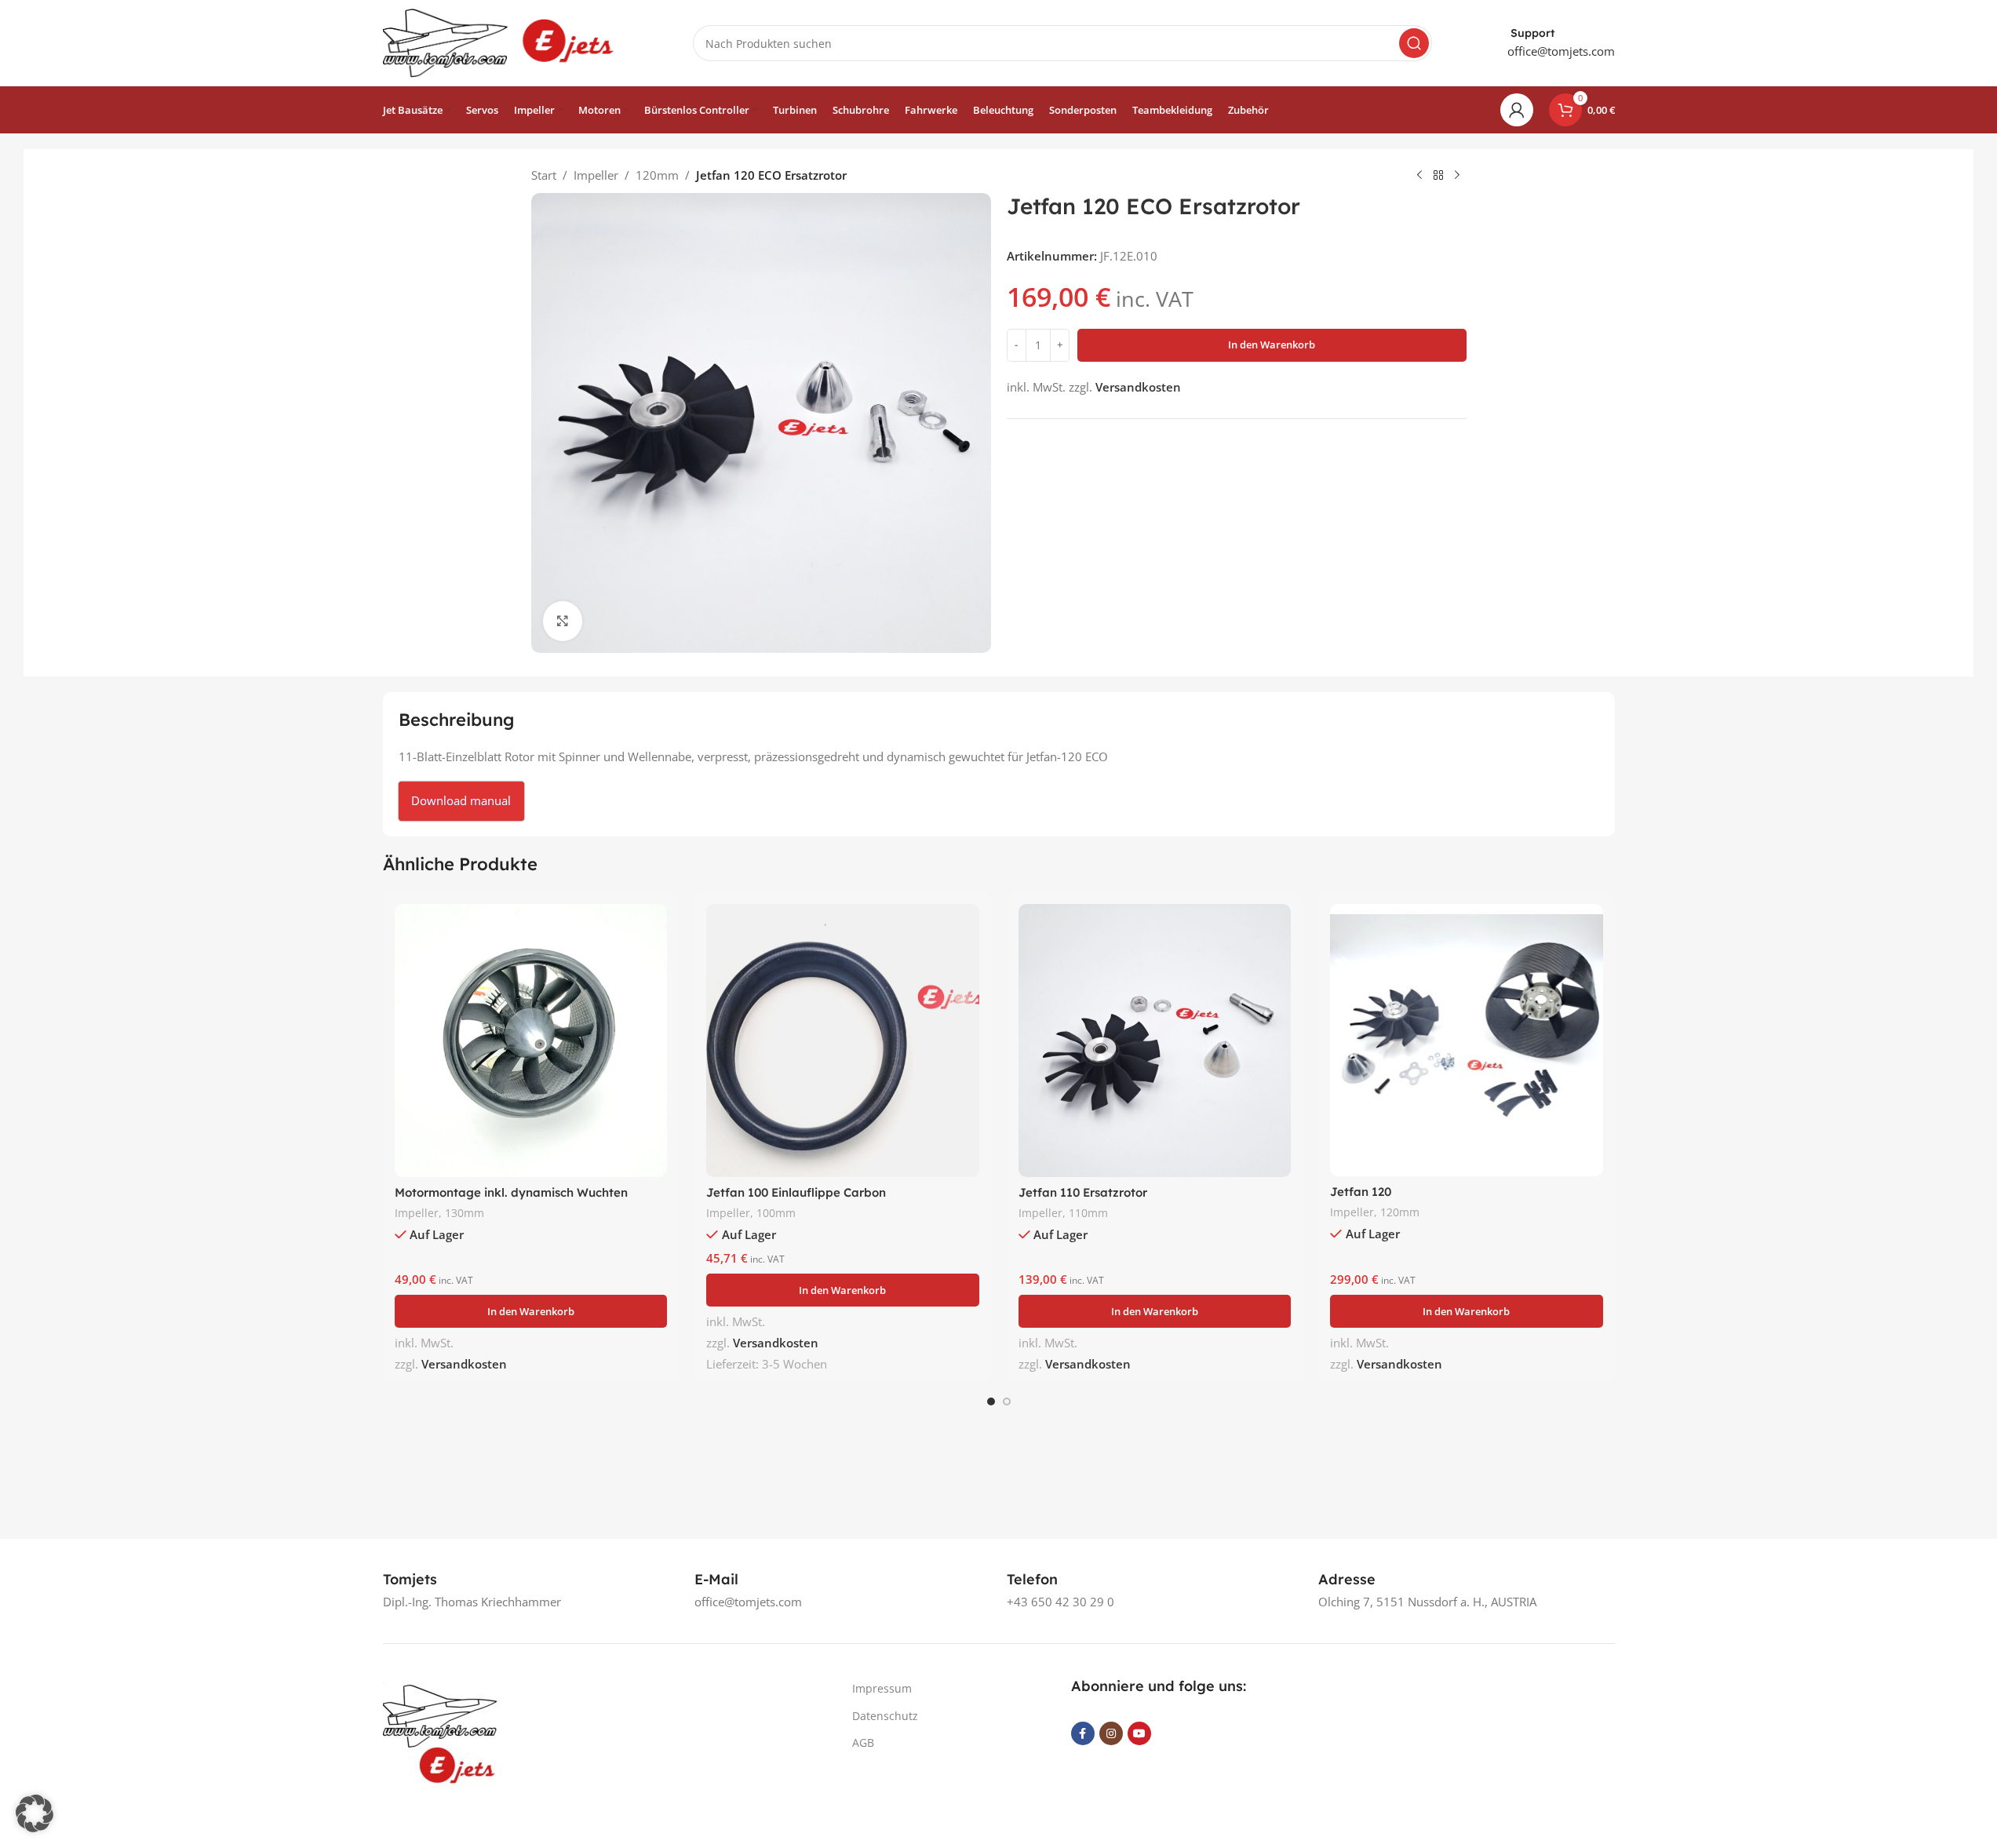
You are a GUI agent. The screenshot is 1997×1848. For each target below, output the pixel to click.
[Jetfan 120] (1467, 1040)
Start (544, 175)
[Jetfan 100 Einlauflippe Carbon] (843, 1041)
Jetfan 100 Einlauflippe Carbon (796, 1192)
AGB (863, 1742)
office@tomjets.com (1561, 51)
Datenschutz (885, 1716)
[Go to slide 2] (1007, 1401)
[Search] (1414, 43)
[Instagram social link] (1111, 1733)
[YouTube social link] (1139, 1733)
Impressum (882, 1688)
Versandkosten (1138, 387)
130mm (465, 1213)
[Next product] (1457, 176)
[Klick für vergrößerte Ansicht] (563, 621)
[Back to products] (1438, 176)
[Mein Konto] (1517, 110)
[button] (531, 1311)
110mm (1088, 1213)
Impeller (596, 175)
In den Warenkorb (1272, 344)
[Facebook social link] (1083, 1733)
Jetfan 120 (1361, 1192)
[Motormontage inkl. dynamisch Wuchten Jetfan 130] (531, 1041)
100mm (776, 1213)
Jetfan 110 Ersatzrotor (1083, 1192)
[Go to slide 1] (991, 1401)
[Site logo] (501, 42)
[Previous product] (1419, 176)
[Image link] (442, 1733)
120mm (657, 175)
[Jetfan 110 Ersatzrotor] (1155, 1041)
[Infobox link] (410, 1579)
